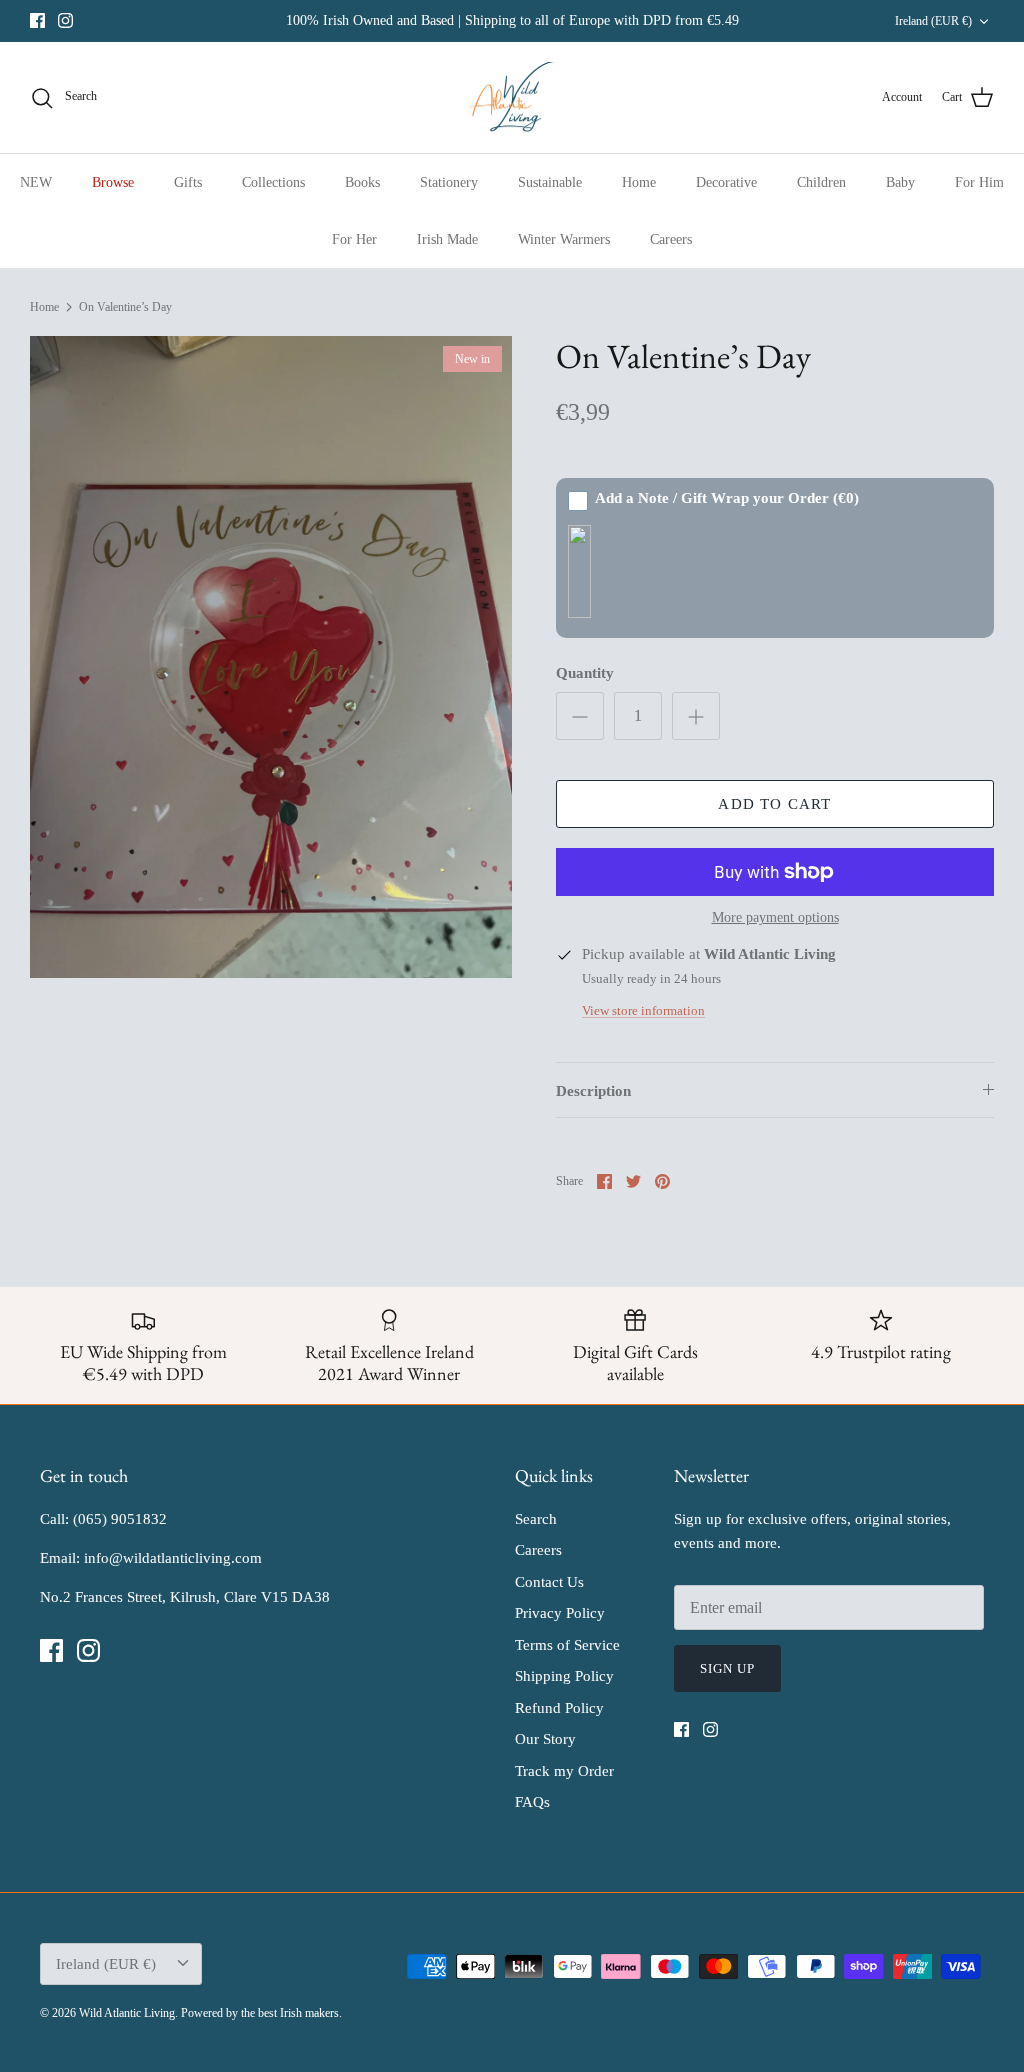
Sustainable (550, 182)
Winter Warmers (564, 239)
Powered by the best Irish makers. (261, 2013)
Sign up (727, 1668)
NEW (36, 182)
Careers (671, 239)
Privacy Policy (560, 1613)
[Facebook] (37, 20)
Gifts (188, 182)
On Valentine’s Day (125, 307)
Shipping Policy (564, 1676)
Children (821, 182)
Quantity (585, 673)
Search (536, 1519)
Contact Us (549, 1582)
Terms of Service (567, 1645)
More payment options (775, 917)
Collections (273, 182)
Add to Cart (774, 804)
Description (593, 1091)
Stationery (449, 182)
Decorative (726, 182)
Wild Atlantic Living (127, 2013)
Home (639, 182)
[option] (271, 657)
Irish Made (447, 239)
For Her (354, 239)
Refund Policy (559, 1708)
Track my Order (564, 1771)
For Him (979, 182)
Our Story (545, 1739)
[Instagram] (65, 20)
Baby (900, 182)
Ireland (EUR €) (933, 21)
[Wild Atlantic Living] (512, 98)
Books (362, 182)
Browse (113, 182)
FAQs (532, 1802)
